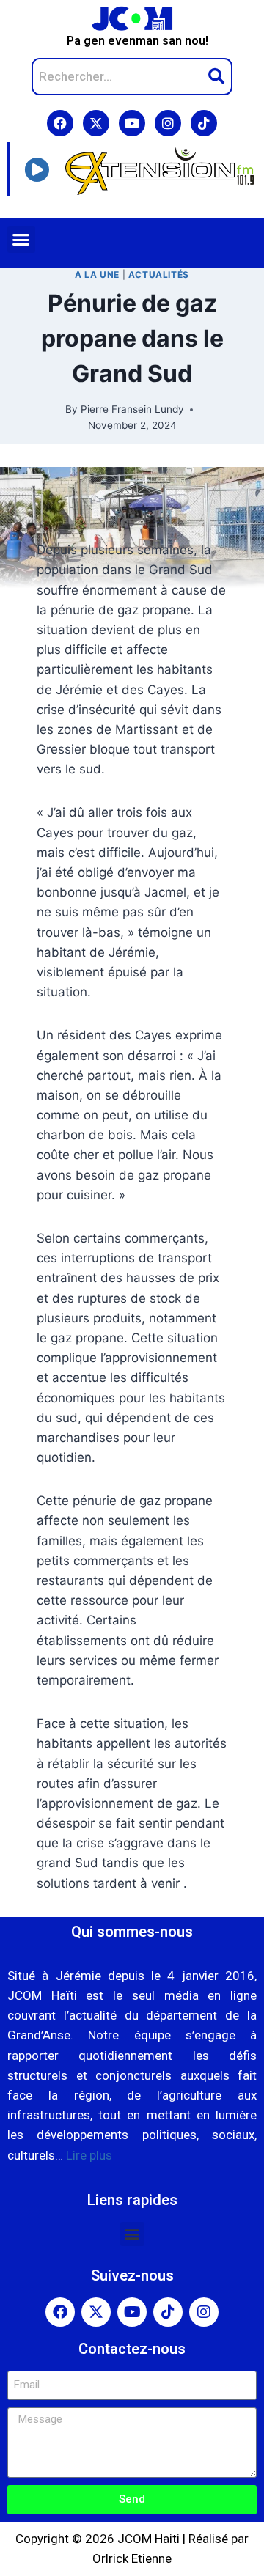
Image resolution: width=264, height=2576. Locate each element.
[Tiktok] (204, 123)
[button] (21, 240)
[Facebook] (60, 123)
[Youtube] (132, 123)
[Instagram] (168, 123)
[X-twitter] (96, 123)
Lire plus (89, 2155)
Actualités (159, 275)
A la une (97, 275)
